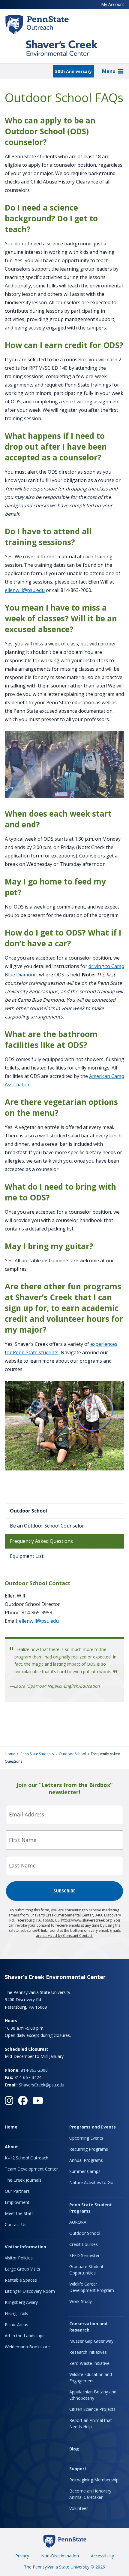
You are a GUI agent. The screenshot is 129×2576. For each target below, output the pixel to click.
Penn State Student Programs (91, 2208)
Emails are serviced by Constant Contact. (78, 1933)
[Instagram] (9, 2101)
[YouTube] (38, 2101)
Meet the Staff (19, 2213)
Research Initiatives (88, 2352)
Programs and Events (93, 2127)
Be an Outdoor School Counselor (47, 1526)
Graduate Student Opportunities (86, 2270)
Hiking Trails (16, 2313)
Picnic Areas (16, 2324)
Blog (74, 2449)
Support (78, 2469)
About (11, 2147)
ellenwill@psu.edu (25, 590)
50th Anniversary (73, 71)
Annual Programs (86, 2160)
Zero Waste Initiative (89, 2363)
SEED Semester (84, 2255)
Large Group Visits (22, 2269)
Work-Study (81, 2301)
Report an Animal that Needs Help (91, 2423)
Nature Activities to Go (91, 2182)
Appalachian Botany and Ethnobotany (93, 2395)
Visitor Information (25, 2247)
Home (10, 1754)
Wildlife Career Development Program (92, 2287)
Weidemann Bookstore (27, 2347)
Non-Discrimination (60, 2556)
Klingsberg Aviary (21, 2302)
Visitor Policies (19, 2258)
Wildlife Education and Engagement (91, 2377)
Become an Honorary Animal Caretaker (90, 2494)
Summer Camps (85, 2171)
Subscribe (64, 1891)
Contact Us (16, 2224)
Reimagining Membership (94, 2480)
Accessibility (102, 2556)
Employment (17, 2202)
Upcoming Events (86, 2138)
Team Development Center (31, 2169)
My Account (113, 4)
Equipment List (27, 1556)
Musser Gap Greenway (91, 2341)
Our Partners (17, 2191)
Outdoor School (28, 1511)
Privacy (22, 2556)
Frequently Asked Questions (41, 1541)
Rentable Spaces (21, 2280)
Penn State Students (37, 1754)
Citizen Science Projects (92, 2409)
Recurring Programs (89, 2149)
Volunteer (79, 2508)
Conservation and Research (88, 2327)
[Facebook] (23, 2101)
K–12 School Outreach (27, 2158)
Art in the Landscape (25, 2336)
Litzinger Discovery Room (30, 2291)
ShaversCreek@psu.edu (42, 2085)
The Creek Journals (23, 2180)
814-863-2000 (34, 2070)
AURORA (78, 2222)
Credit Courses (84, 2244)
